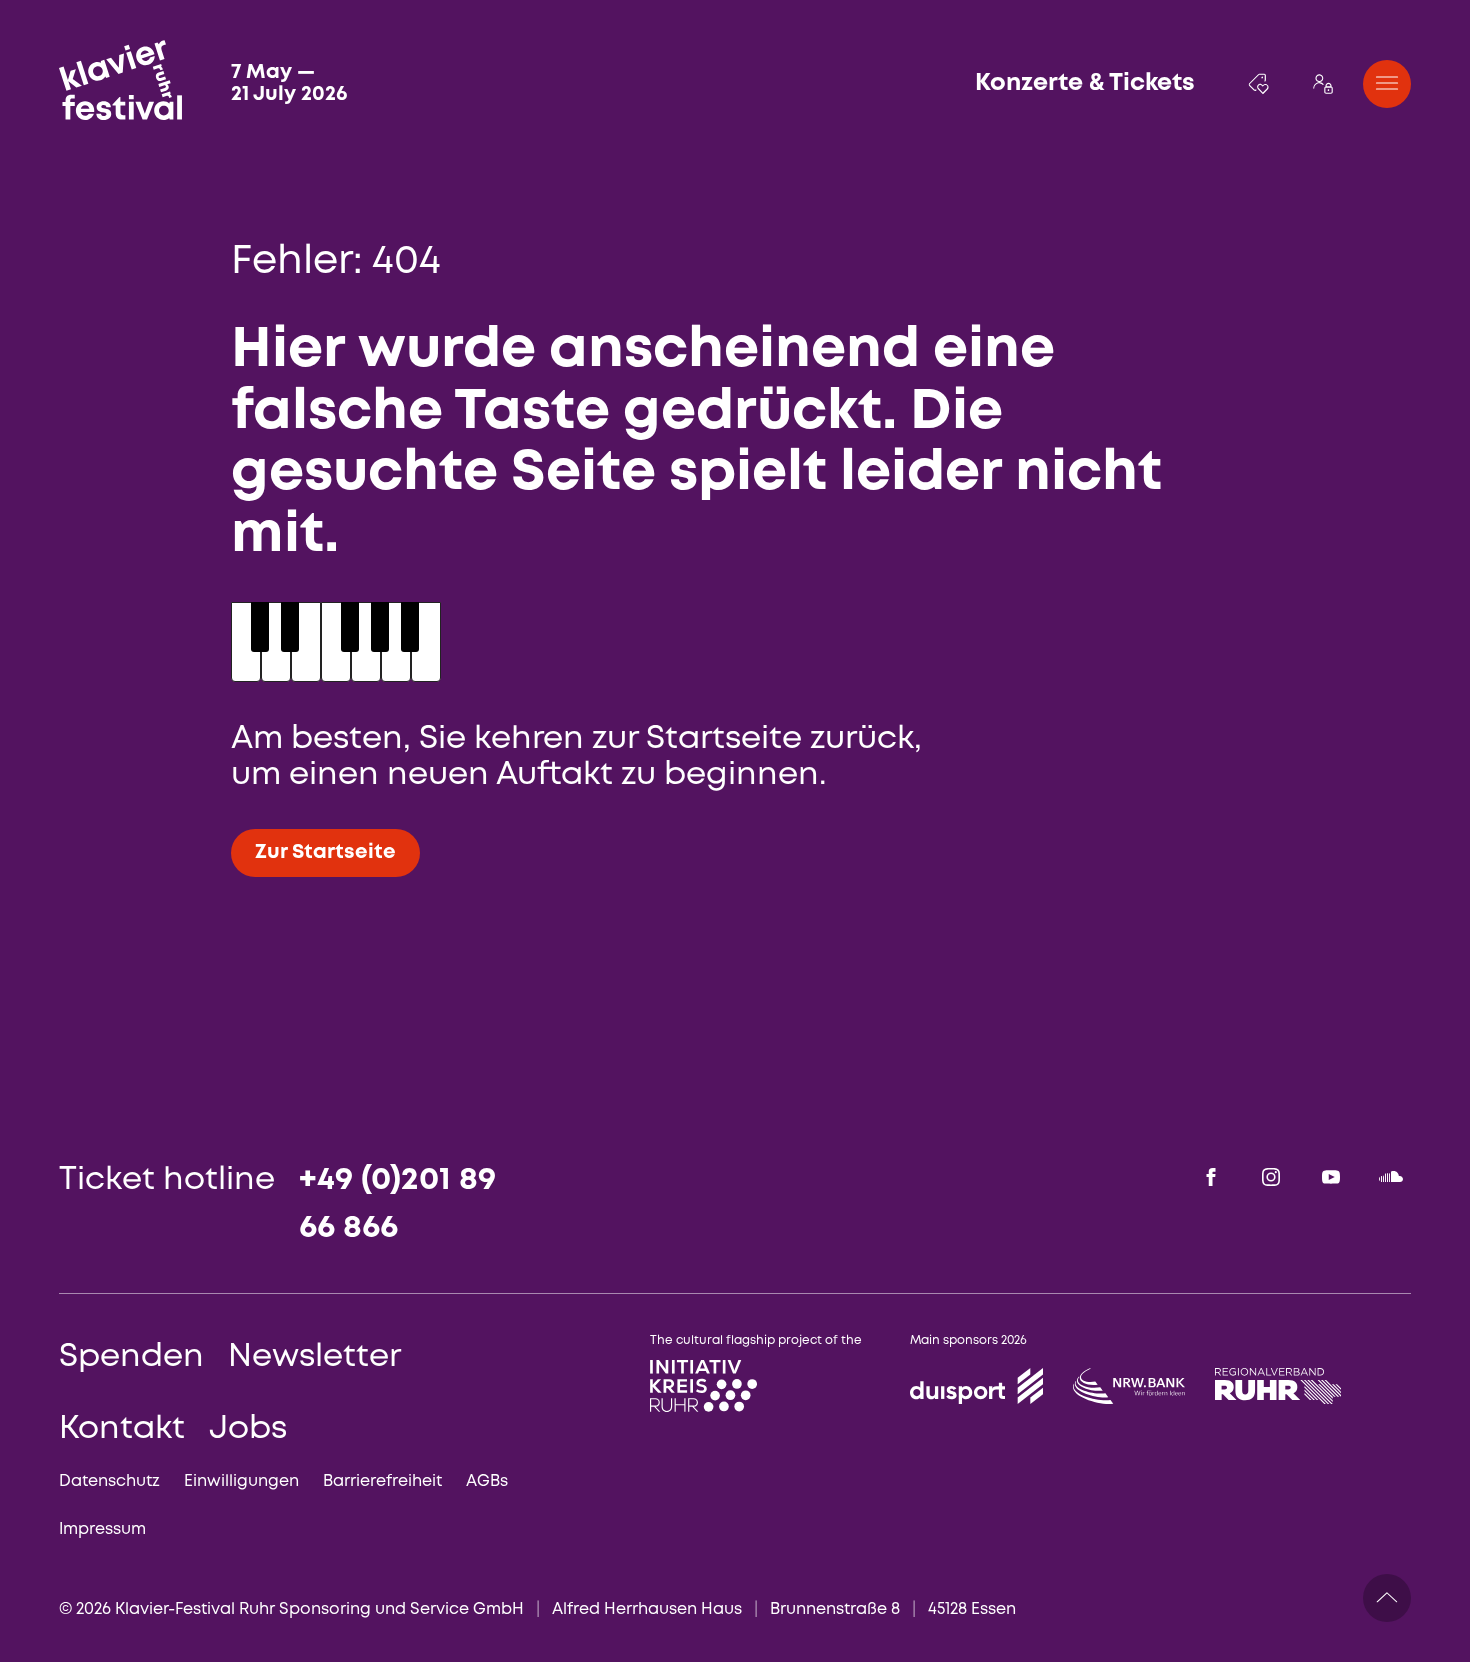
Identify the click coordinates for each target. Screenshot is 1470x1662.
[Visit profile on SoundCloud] (1391, 1177)
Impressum (102, 1529)
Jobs (248, 1429)
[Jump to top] (1387, 1598)
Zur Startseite (325, 852)
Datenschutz (109, 1481)
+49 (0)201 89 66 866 (397, 1204)
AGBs (487, 1481)
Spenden (131, 1357)
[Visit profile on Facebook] (1211, 1177)
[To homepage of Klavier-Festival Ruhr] (120, 80)
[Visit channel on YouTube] (1331, 1177)
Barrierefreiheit (382, 1481)
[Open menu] (1387, 84)
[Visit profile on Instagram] (1271, 1177)
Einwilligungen (241, 1481)
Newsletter (314, 1357)
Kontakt (122, 1429)
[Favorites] (1259, 84)
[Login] (1323, 84)
